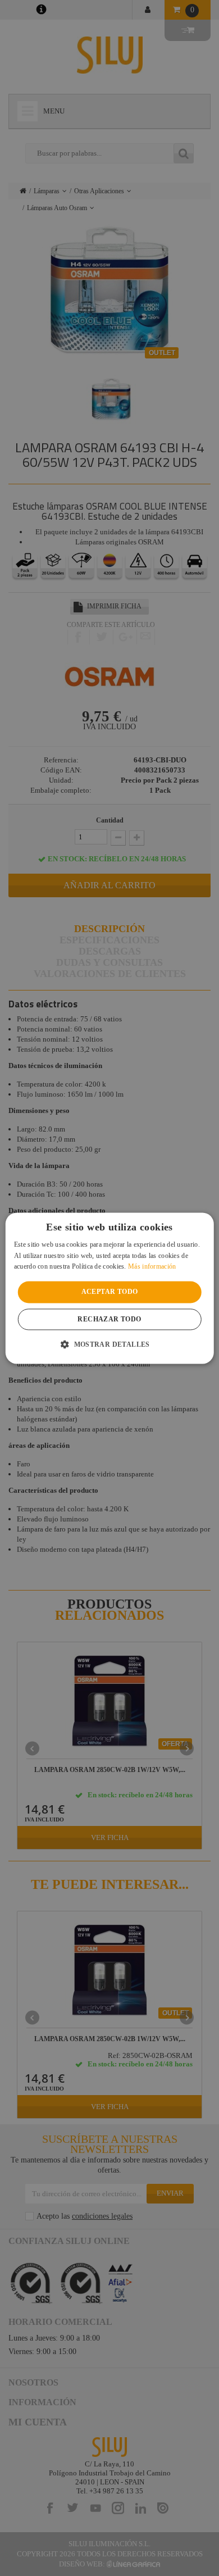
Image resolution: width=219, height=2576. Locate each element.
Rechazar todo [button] (109, 1319)
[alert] (109, 1288)
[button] (109, 1344)
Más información (152, 1267)
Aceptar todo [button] (110, 1292)
